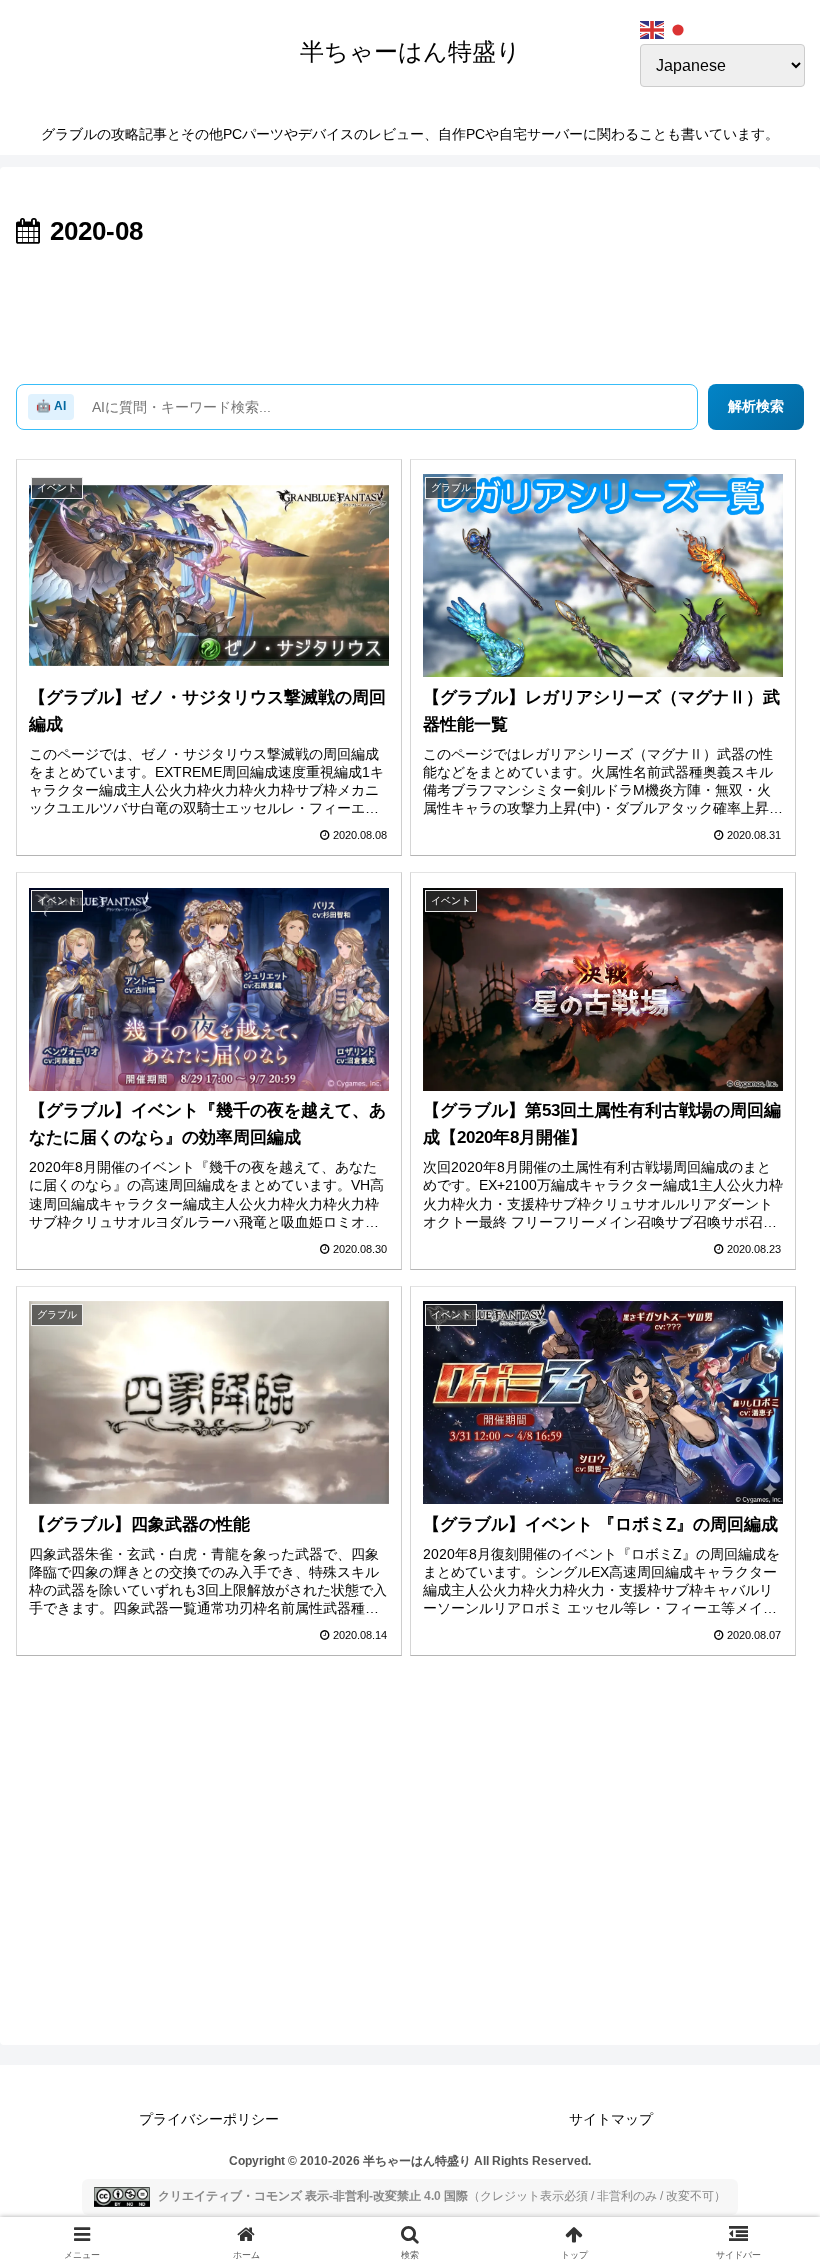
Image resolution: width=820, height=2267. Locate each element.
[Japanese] (679, 28)
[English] (653, 28)
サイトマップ (611, 2119)
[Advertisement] (410, 310)
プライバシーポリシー (209, 2119)
